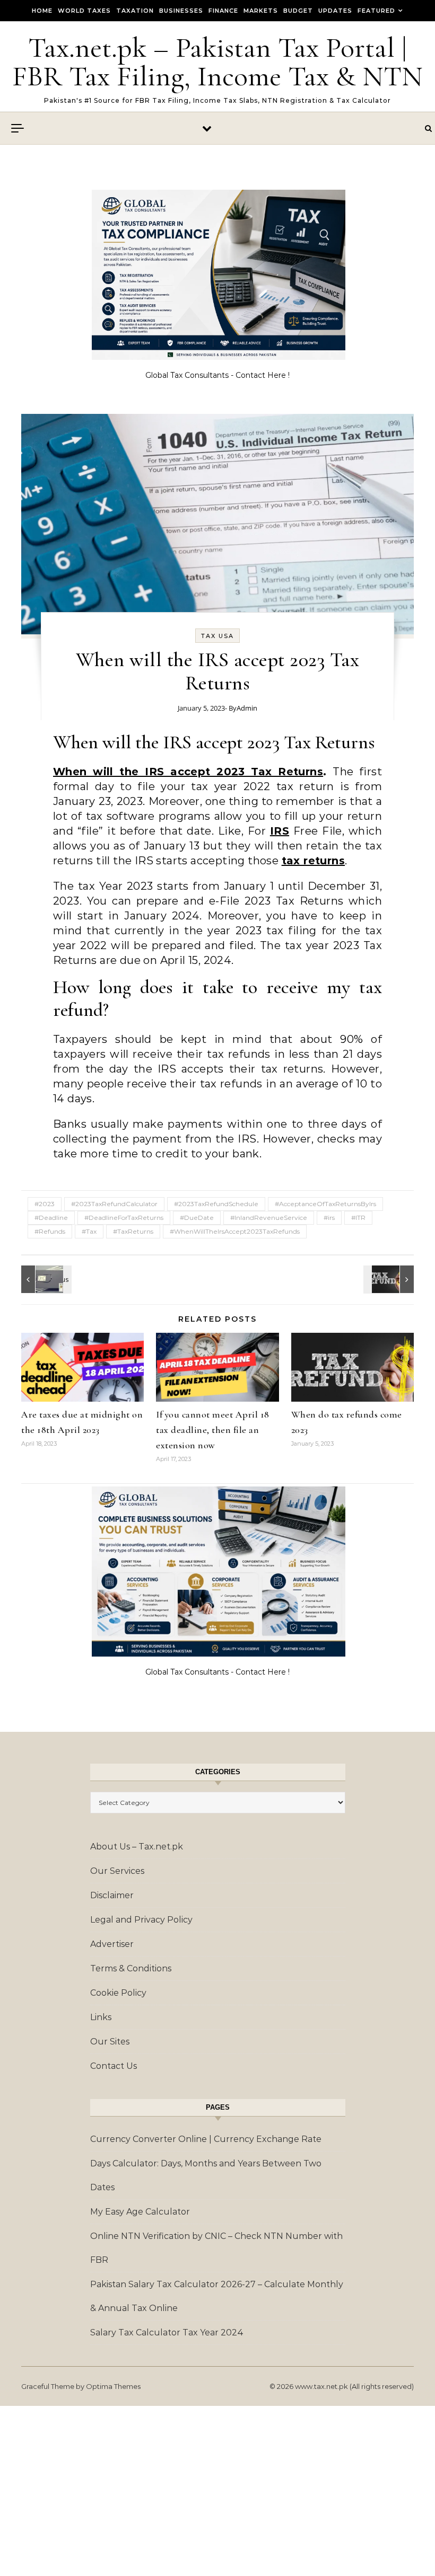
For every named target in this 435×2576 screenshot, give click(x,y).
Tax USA (217, 636)
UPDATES (335, 11)
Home (42, 11)
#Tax (89, 1231)
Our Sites (110, 2042)
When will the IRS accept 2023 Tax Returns (188, 772)
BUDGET (298, 11)
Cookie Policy (118, 1993)
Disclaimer (112, 1895)
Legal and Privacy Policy (141, 1920)
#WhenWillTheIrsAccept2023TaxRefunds (235, 1231)
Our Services (117, 1871)
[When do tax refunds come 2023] (390, 1279)
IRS (280, 831)
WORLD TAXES (84, 11)
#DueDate (197, 1218)
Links (101, 2017)
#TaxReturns (133, 1231)
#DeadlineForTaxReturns (124, 1218)
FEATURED (376, 11)
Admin (247, 708)
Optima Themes (113, 2386)
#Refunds (50, 1231)
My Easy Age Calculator (140, 2212)
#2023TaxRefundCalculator (114, 1204)
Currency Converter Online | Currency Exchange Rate (206, 2139)
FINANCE (223, 11)
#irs (329, 1218)
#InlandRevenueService (269, 1218)
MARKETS (261, 11)
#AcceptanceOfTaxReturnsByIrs (325, 1204)
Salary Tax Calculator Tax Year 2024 (167, 2332)
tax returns (313, 861)
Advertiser (112, 1944)
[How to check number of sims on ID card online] (45, 1279)
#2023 (45, 1204)
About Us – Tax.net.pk (137, 1847)
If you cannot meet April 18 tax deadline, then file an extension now (213, 1430)
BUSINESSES (181, 11)
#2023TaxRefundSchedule (216, 1204)
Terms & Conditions (131, 1968)
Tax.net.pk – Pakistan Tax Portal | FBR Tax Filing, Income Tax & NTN (217, 62)
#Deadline (51, 1218)
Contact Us (114, 2066)
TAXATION (135, 11)
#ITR (358, 1218)
